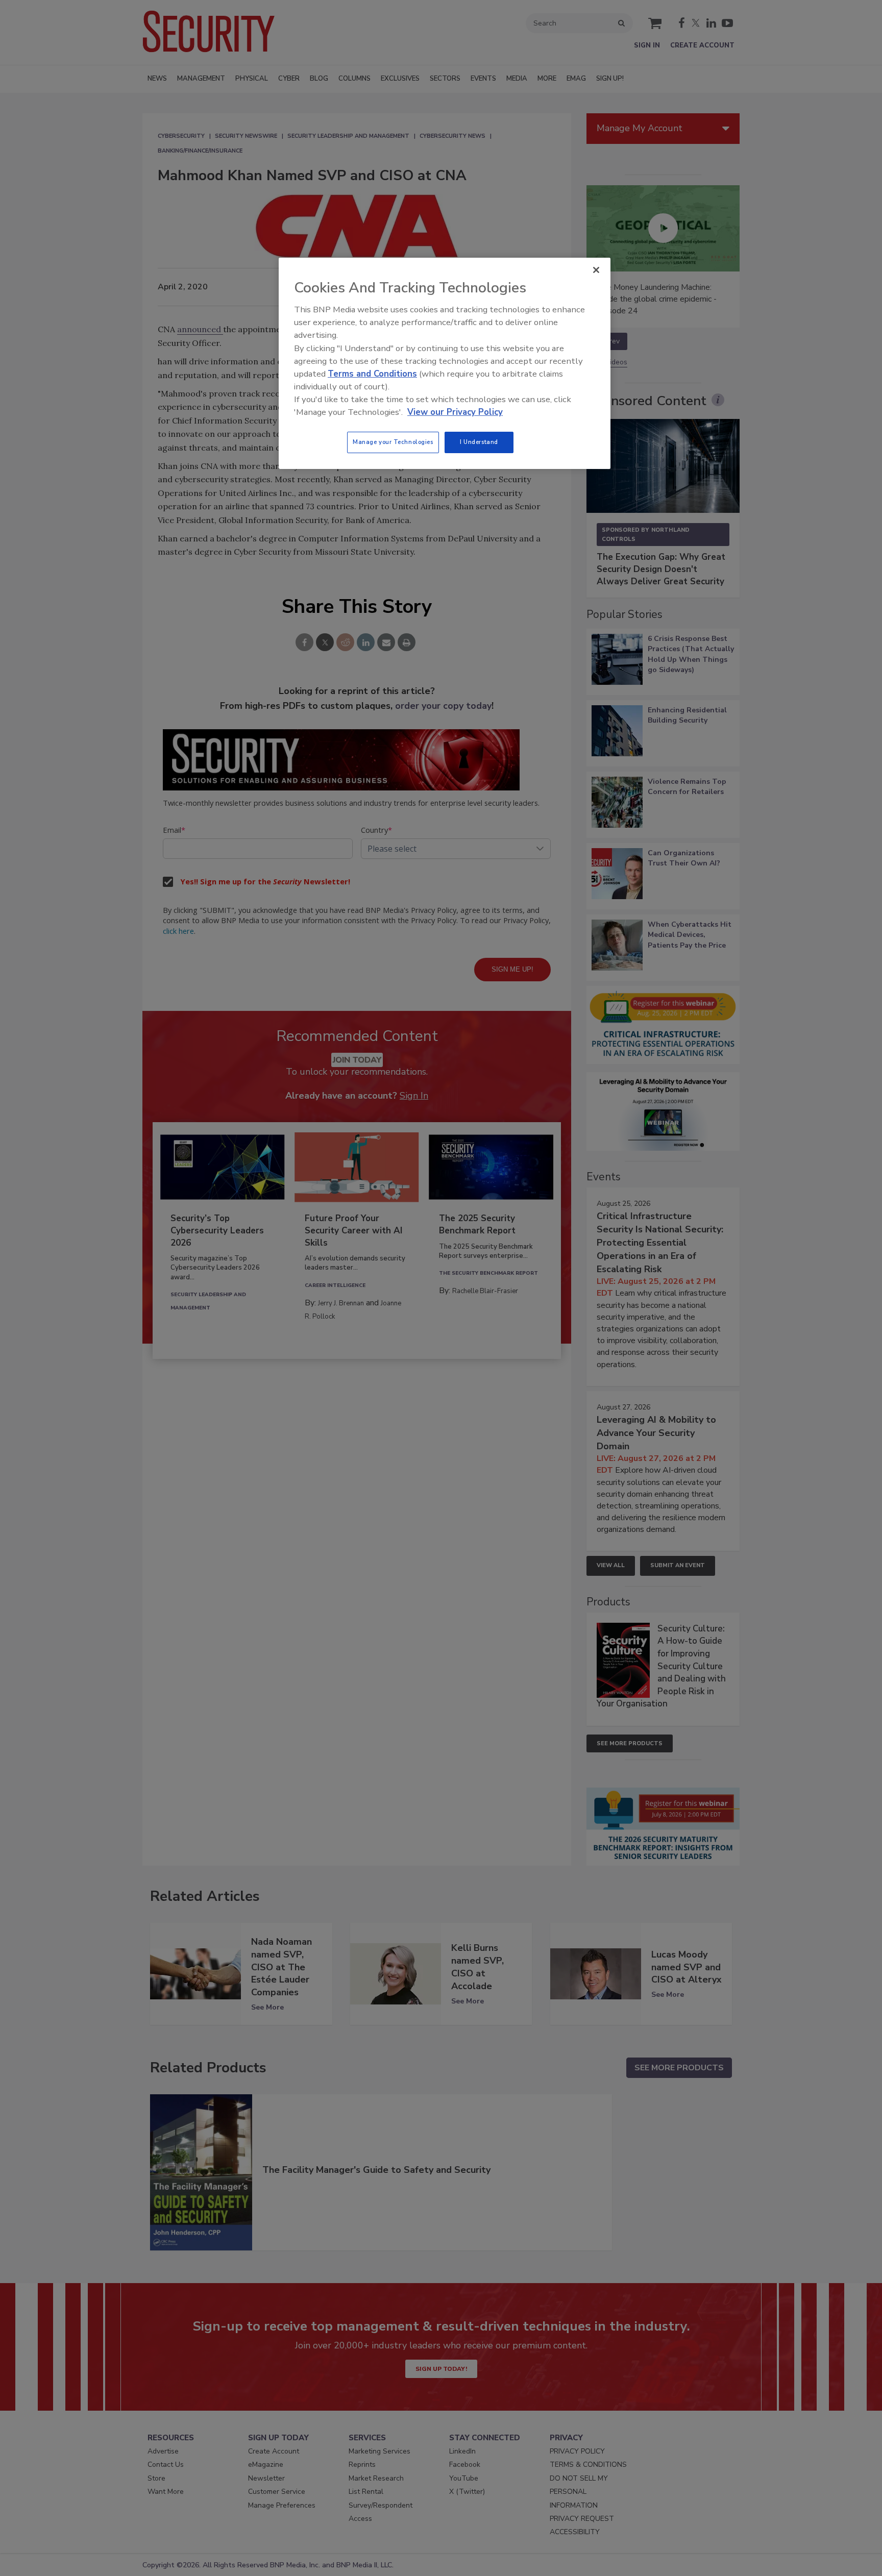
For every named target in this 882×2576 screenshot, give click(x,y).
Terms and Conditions (372, 374)
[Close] (596, 270)
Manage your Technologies (393, 442)
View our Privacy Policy (455, 412)
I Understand (479, 442)
